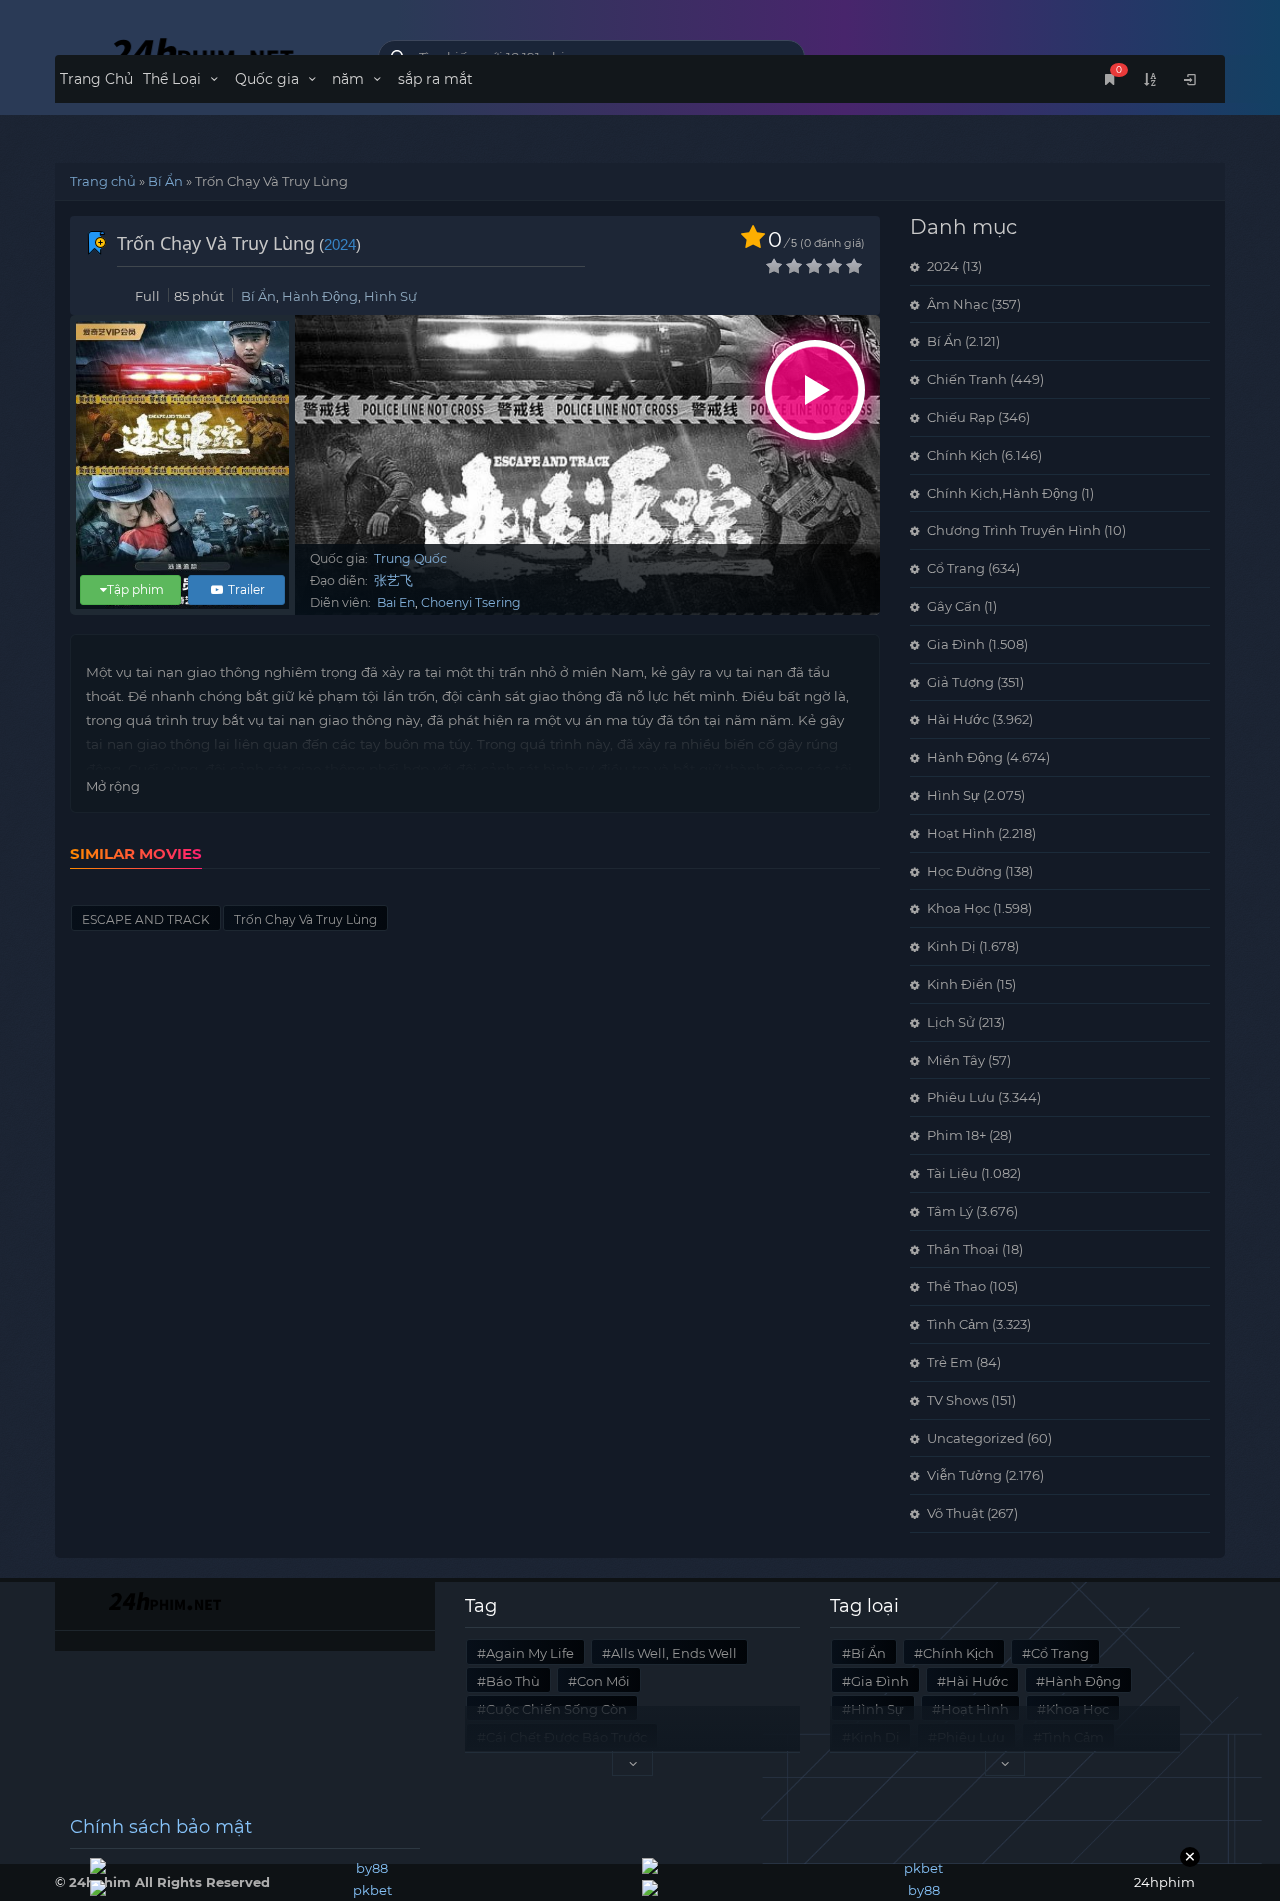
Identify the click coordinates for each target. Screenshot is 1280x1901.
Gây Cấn (954, 606)
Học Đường (964, 871)
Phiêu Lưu (961, 1097)
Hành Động (320, 296)
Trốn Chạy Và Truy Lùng (305, 919)
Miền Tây (956, 1060)
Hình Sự (390, 296)
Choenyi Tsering (471, 602)
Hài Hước (958, 719)
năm (350, 79)
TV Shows (957, 1400)
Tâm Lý (950, 1211)
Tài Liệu (952, 1173)
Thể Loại (174, 79)
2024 (340, 244)
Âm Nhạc (957, 304)
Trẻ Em (950, 1362)
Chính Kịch (962, 455)
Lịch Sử (951, 1022)
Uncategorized (975, 1438)
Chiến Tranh (967, 379)
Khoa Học (958, 908)
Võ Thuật (955, 1513)
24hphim (201, 52)
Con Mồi (603, 1681)
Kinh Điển (960, 984)
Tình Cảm (958, 1324)
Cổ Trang (956, 568)
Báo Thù (513, 1681)
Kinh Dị (951, 946)
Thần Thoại (963, 1249)
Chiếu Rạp (961, 417)
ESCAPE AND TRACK (146, 919)
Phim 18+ (956, 1135)
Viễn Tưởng (964, 1475)
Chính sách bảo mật (161, 1827)
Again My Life (530, 1653)
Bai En (396, 602)
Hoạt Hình (961, 833)
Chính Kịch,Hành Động (1002, 493)
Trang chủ (103, 181)
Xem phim (815, 390)
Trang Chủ (96, 79)
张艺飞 (393, 580)
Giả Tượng (960, 682)
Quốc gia (269, 79)
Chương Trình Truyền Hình (1014, 530)
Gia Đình (956, 644)
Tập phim (135, 589)
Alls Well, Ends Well (674, 1653)
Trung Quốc (410, 558)
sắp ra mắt (435, 79)
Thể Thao (956, 1286)
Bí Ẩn (165, 181)
